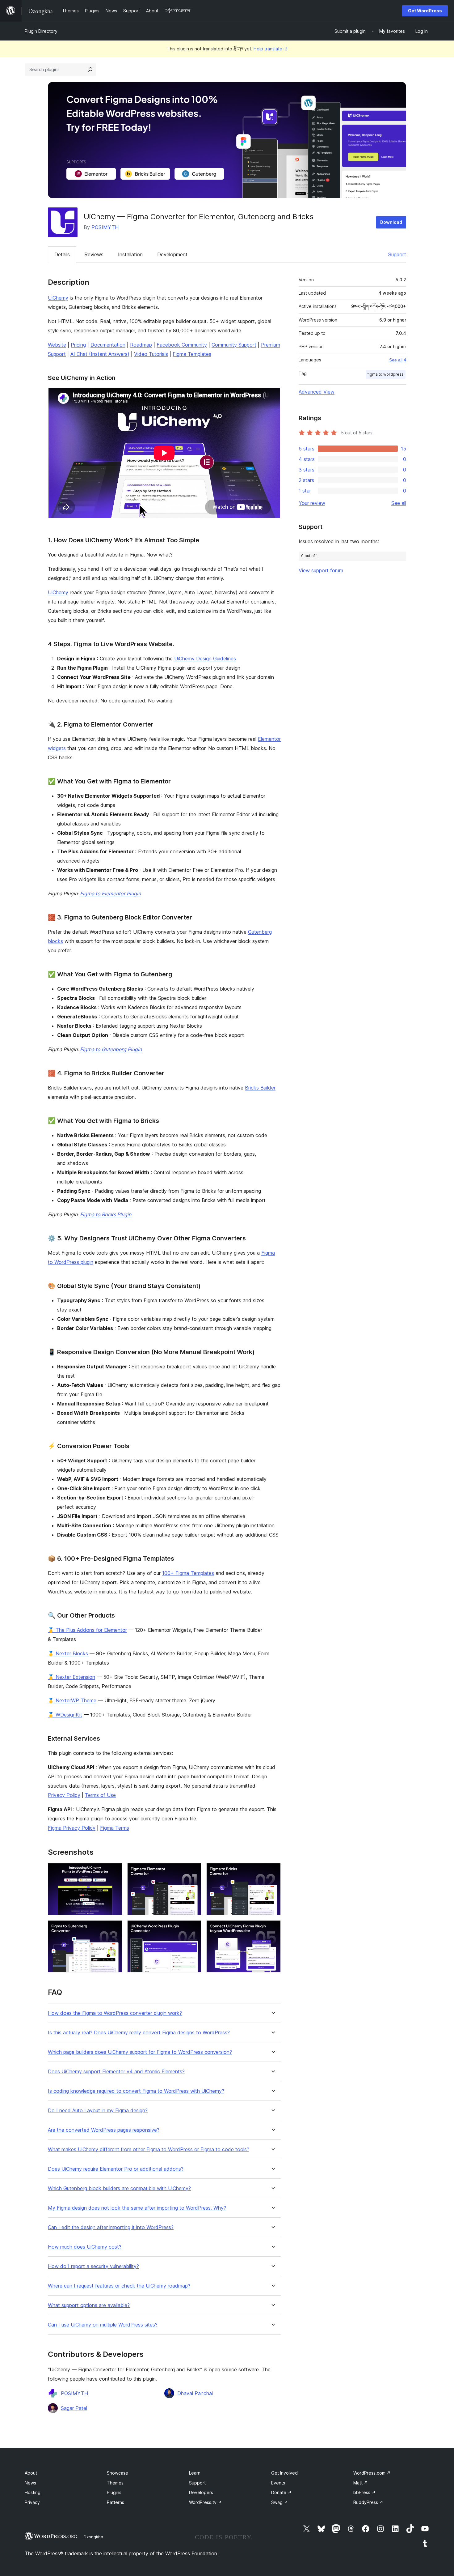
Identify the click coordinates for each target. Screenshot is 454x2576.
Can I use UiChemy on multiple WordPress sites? (103, 2325)
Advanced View (317, 392)
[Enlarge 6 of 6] (272, 1929)
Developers (201, 2492)
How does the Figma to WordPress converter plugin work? (115, 2013)
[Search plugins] (90, 70)
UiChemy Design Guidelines (205, 659)
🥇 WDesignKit (65, 1715)
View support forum (321, 570)
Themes (115, 2483)
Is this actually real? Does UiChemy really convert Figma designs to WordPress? (139, 2033)
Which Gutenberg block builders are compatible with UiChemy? (119, 2188)
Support (397, 254)
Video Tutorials (151, 354)
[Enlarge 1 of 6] (114, 1871)
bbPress (364, 2492)
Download (391, 222)
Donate (281, 2492)
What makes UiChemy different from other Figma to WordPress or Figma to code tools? (149, 2150)
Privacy (32, 2502)
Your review (312, 503)
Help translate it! (270, 49)
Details (62, 254)
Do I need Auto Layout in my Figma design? (98, 2111)
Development (172, 254)
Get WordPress (425, 11)
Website (57, 345)
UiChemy (58, 298)
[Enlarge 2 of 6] (193, 1871)
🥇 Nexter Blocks (68, 1653)
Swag (280, 2502)
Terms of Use (100, 1795)
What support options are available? (89, 2305)
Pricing (78, 345)
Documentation (108, 345)
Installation (130, 254)
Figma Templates (192, 354)
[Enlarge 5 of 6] (193, 1929)
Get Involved (284, 2473)
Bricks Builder (260, 1088)
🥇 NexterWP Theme (72, 1700)
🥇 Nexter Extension (71, 1677)
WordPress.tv (205, 2502)
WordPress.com (372, 2473)
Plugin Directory (41, 31)
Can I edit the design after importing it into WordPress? (111, 2227)
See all (399, 503)
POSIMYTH (105, 227)
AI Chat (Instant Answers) (100, 354)
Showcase (118, 2473)
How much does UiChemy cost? (85, 2247)
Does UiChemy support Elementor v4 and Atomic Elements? (116, 2072)
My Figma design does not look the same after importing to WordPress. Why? (137, 2208)
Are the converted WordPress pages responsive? (104, 2130)
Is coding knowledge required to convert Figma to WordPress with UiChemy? (136, 2091)
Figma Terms (115, 1828)
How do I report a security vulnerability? (93, 2266)
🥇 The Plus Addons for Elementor (87, 1630)
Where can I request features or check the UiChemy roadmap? (119, 2286)
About (31, 2473)
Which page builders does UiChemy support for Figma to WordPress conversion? (140, 2052)
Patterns (116, 2502)
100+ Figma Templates (188, 1573)
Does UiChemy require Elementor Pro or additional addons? (116, 2169)
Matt (361, 2483)
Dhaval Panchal (195, 2393)
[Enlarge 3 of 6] (272, 1871)
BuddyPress (368, 2502)
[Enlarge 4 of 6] (114, 1929)
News (30, 2483)
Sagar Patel (74, 2408)
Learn (195, 2473)
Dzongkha (93, 2537)
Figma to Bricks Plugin (106, 1214)
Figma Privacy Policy (72, 1828)
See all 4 (398, 360)
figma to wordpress (386, 374)
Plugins (114, 2492)
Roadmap (141, 345)
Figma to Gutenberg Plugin (111, 1049)
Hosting (33, 2492)
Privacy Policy (64, 1795)
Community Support (234, 345)
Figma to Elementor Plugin (110, 893)
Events (278, 2483)
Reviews (94, 254)
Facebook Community (182, 345)
